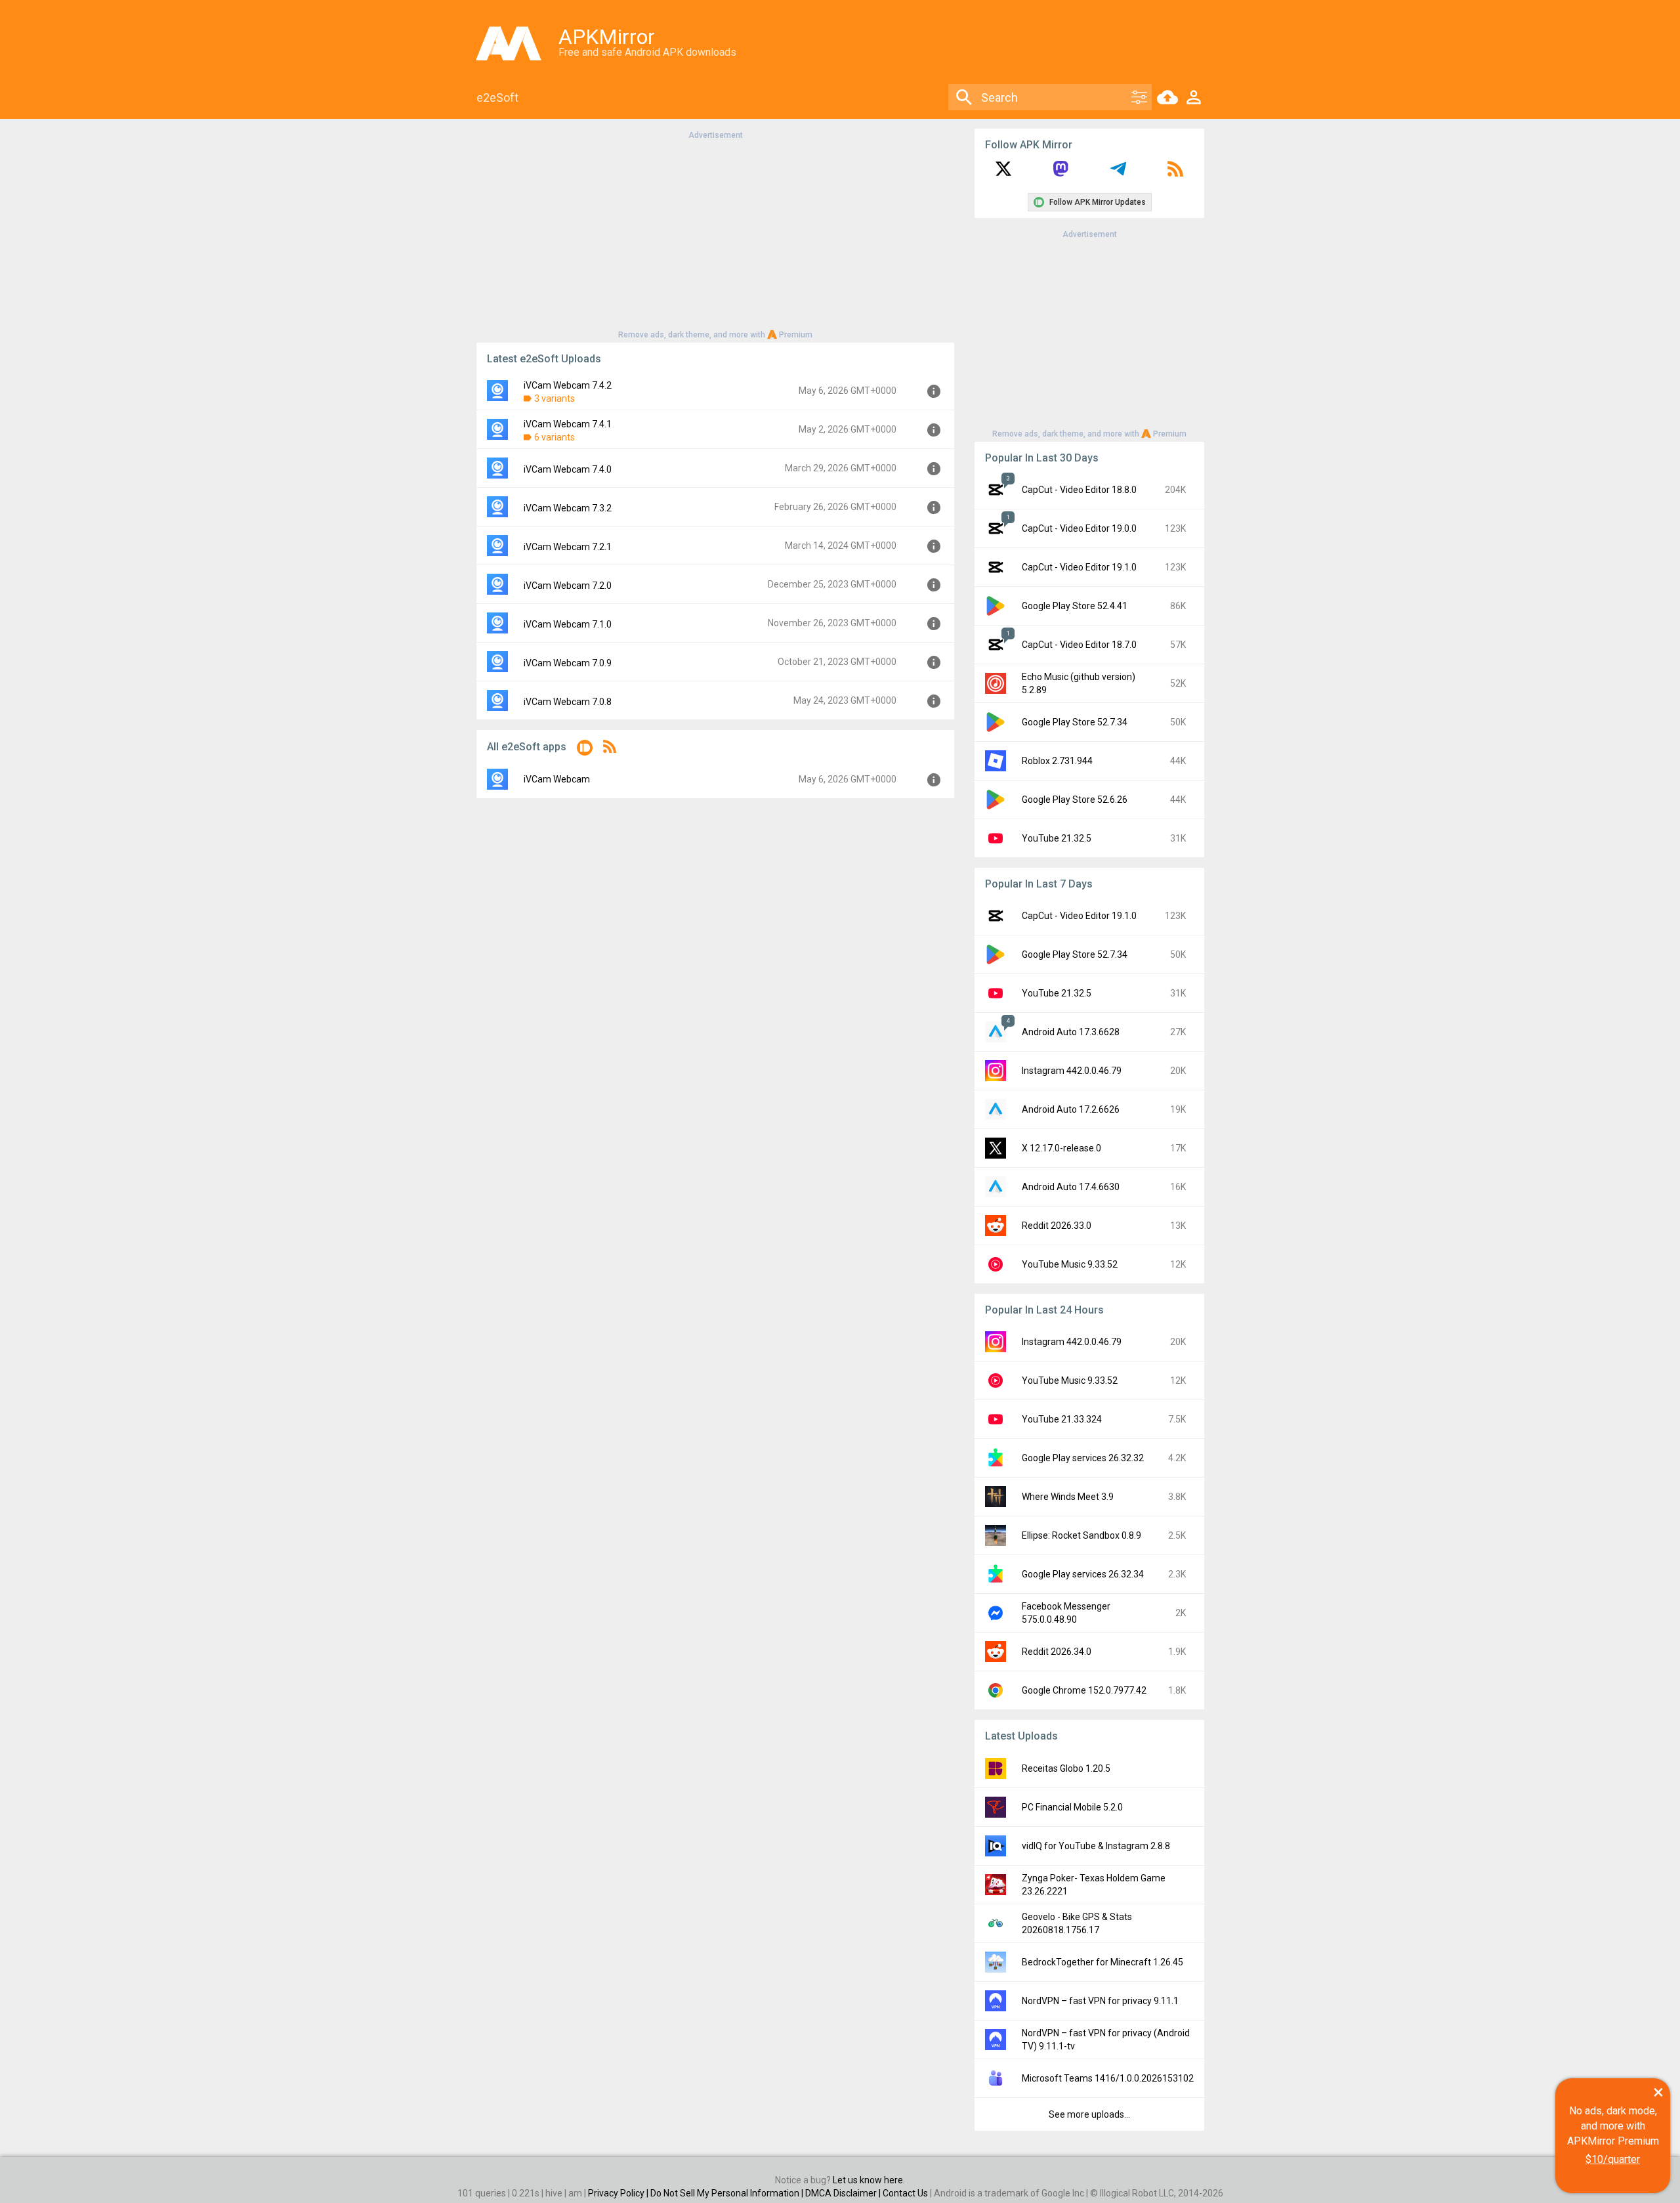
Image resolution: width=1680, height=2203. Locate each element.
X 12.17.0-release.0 (1061, 1148)
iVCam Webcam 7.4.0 (568, 469)
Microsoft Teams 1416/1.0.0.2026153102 (1108, 2078)
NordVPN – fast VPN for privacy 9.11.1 (1100, 2001)
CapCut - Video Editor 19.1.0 (1079, 567)
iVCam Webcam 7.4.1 (568, 424)
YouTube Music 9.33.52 (1070, 1264)
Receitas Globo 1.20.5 (1066, 1768)
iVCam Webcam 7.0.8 (568, 702)
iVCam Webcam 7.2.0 (568, 586)
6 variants (555, 437)
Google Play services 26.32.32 (1083, 1458)
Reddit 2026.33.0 (1057, 1226)
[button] (585, 750)
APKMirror (607, 37)
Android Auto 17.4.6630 (1071, 1187)
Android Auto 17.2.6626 (1071, 1109)
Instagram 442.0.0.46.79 (1072, 1071)
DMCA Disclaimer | (844, 2193)
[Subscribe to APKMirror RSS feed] (1175, 173)
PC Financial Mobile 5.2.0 (1072, 1807)
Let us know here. (869, 2180)
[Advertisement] (715, 234)
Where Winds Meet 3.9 (1068, 1497)
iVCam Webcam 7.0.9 (568, 663)
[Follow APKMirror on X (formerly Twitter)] (1003, 173)
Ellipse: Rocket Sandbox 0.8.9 (1081, 1535)
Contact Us (905, 2193)
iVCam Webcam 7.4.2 (568, 385)
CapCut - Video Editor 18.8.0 (1079, 490)
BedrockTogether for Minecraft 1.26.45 (1102, 1962)
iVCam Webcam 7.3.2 (568, 508)
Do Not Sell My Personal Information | (728, 2193)
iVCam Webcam (557, 779)
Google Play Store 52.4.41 (1075, 606)
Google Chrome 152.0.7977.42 (1084, 1690)
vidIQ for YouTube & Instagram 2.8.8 (1096, 1846)
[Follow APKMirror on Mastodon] (1060, 173)
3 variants (555, 398)
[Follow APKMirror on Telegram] (1118, 173)
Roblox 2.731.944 (1057, 761)
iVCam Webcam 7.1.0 (568, 624)
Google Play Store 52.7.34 (1075, 722)
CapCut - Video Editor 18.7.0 (1079, 645)
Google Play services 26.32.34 (1083, 1574)
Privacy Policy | (619, 2193)
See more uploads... (1089, 2114)
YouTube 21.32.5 (1057, 838)
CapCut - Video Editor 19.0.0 (1079, 528)
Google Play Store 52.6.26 (1075, 800)
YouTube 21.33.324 (1062, 1419)
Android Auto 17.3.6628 (1071, 1032)
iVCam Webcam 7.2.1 (568, 547)
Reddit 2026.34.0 (1057, 1652)
